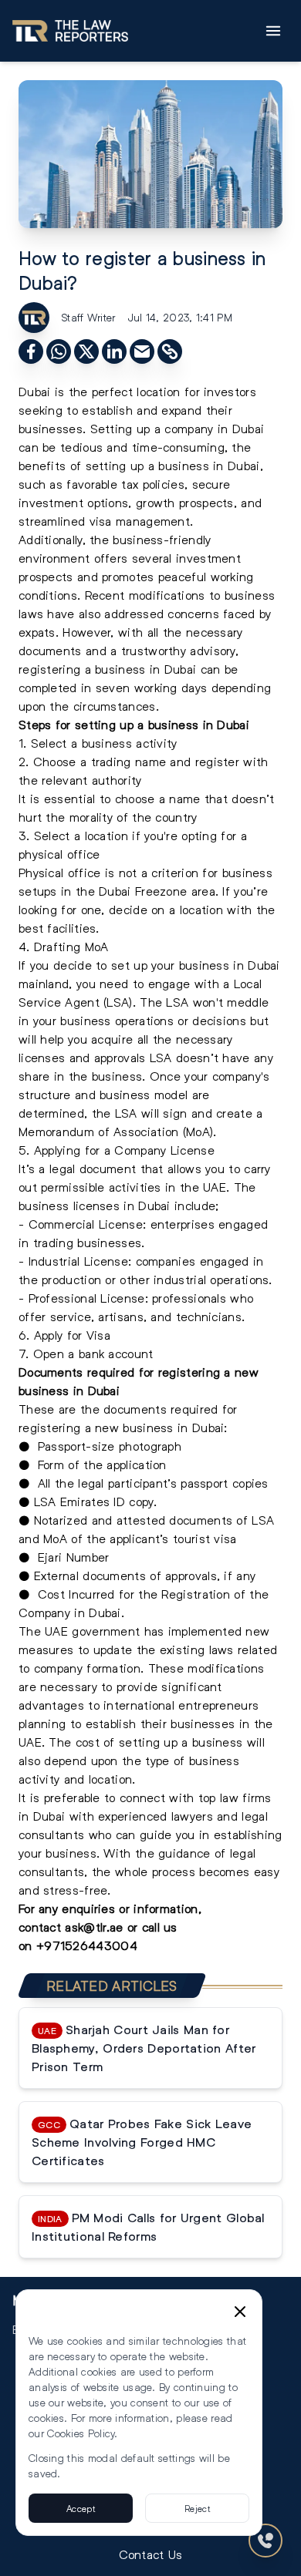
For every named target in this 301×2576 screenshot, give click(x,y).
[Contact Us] (265, 2541)
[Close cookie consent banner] (240, 2312)
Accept (81, 2508)
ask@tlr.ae (94, 1927)
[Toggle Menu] (273, 31)
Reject (197, 2508)
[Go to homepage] (70, 31)
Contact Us (151, 2554)
